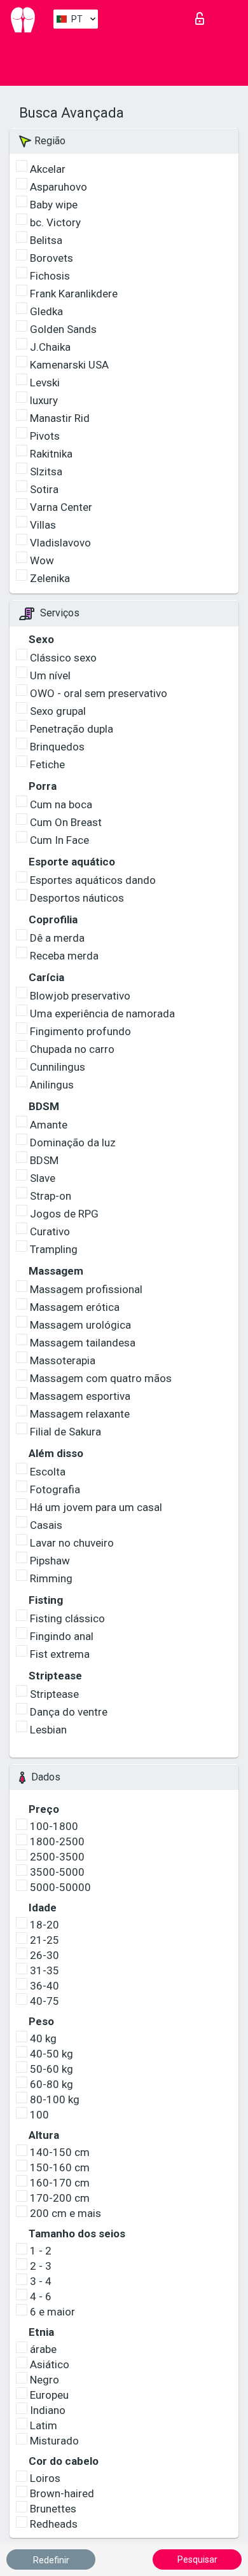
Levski (45, 383)
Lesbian (48, 1730)
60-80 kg (52, 2084)
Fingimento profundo (80, 1031)
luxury (44, 400)
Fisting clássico (67, 1618)
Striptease (54, 1694)
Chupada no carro (72, 1049)
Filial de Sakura (65, 1432)
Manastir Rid (60, 418)
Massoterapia (63, 1360)
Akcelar (48, 169)
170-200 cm (60, 2198)
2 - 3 (41, 2266)
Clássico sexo (63, 658)
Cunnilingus (58, 1067)
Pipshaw (50, 1561)
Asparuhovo (59, 187)
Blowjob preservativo (80, 996)
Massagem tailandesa (83, 1343)
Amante (49, 1125)
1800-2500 (57, 1841)
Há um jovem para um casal (96, 1507)
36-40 (45, 1986)
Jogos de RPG (64, 1214)
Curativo (50, 1231)
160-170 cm (60, 2183)
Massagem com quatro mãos (101, 1378)
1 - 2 (41, 2251)
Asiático (50, 2364)
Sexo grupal (58, 711)
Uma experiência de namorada (102, 1013)
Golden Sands (63, 329)
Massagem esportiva (80, 1396)
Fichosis (50, 276)
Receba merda (64, 956)
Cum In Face (59, 840)
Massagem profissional (86, 1289)
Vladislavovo (60, 543)
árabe (43, 2349)
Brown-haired (62, 2493)
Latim (44, 2425)
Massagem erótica (75, 1307)
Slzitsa (46, 471)
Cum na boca (61, 804)
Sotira (44, 489)
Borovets (52, 258)
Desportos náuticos (77, 898)
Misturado (54, 2441)
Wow (42, 560)
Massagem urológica (80, 1325)
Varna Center (61, 507)
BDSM (44, 1160)
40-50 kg (52, 2054)
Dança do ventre (69, 1712)
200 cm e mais (65, 2213)
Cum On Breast (66, 822)
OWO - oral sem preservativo (99, 693)
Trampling (54, 1249)
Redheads (54, 2524)
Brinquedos (57, 747)
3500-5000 (57, 1872)
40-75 (45, 2001)
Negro (45, 2380)
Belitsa (46, 240)
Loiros (45, 2478)
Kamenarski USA (69, 365)
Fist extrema (60, 1654)
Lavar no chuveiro (72, 1543)
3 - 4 (41, 2281)
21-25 (45, 1940)
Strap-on (51, 1196)
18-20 (45, 1925)
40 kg (43, 2038)
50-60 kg (52, 2069)
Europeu (49, 2395)
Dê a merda (57, 938)
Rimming (51, 1578)
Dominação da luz (73, 1142)
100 (39, 2115)
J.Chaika (50, 347)
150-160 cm (60, 2167)
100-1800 (54, 1826)
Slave (43, 1178)
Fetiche (47, 764)
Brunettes (53, 2509)
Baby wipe (54, 205)
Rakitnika (51, 454)
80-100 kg (55, 2099)
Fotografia (55, 1489)
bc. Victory (55, 222)
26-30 (45, 1955)
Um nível (50, 675)
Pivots (45, 436)
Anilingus (52, 1085)
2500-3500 (57, 1857)
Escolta (48, 1472)
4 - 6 (41, 2296)
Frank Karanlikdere (74, 294)
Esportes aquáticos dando (93, 880)
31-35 (45, 1970)
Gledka (46, 311)
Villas (43, 525)
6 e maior (52, 2312)
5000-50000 (60, 1887)
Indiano (48, 2410)
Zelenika (50, 578)
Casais (46, 1525)
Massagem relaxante (80, 1414)
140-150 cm (60, 2152)
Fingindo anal (62, 1636)
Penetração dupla (72, 729)
